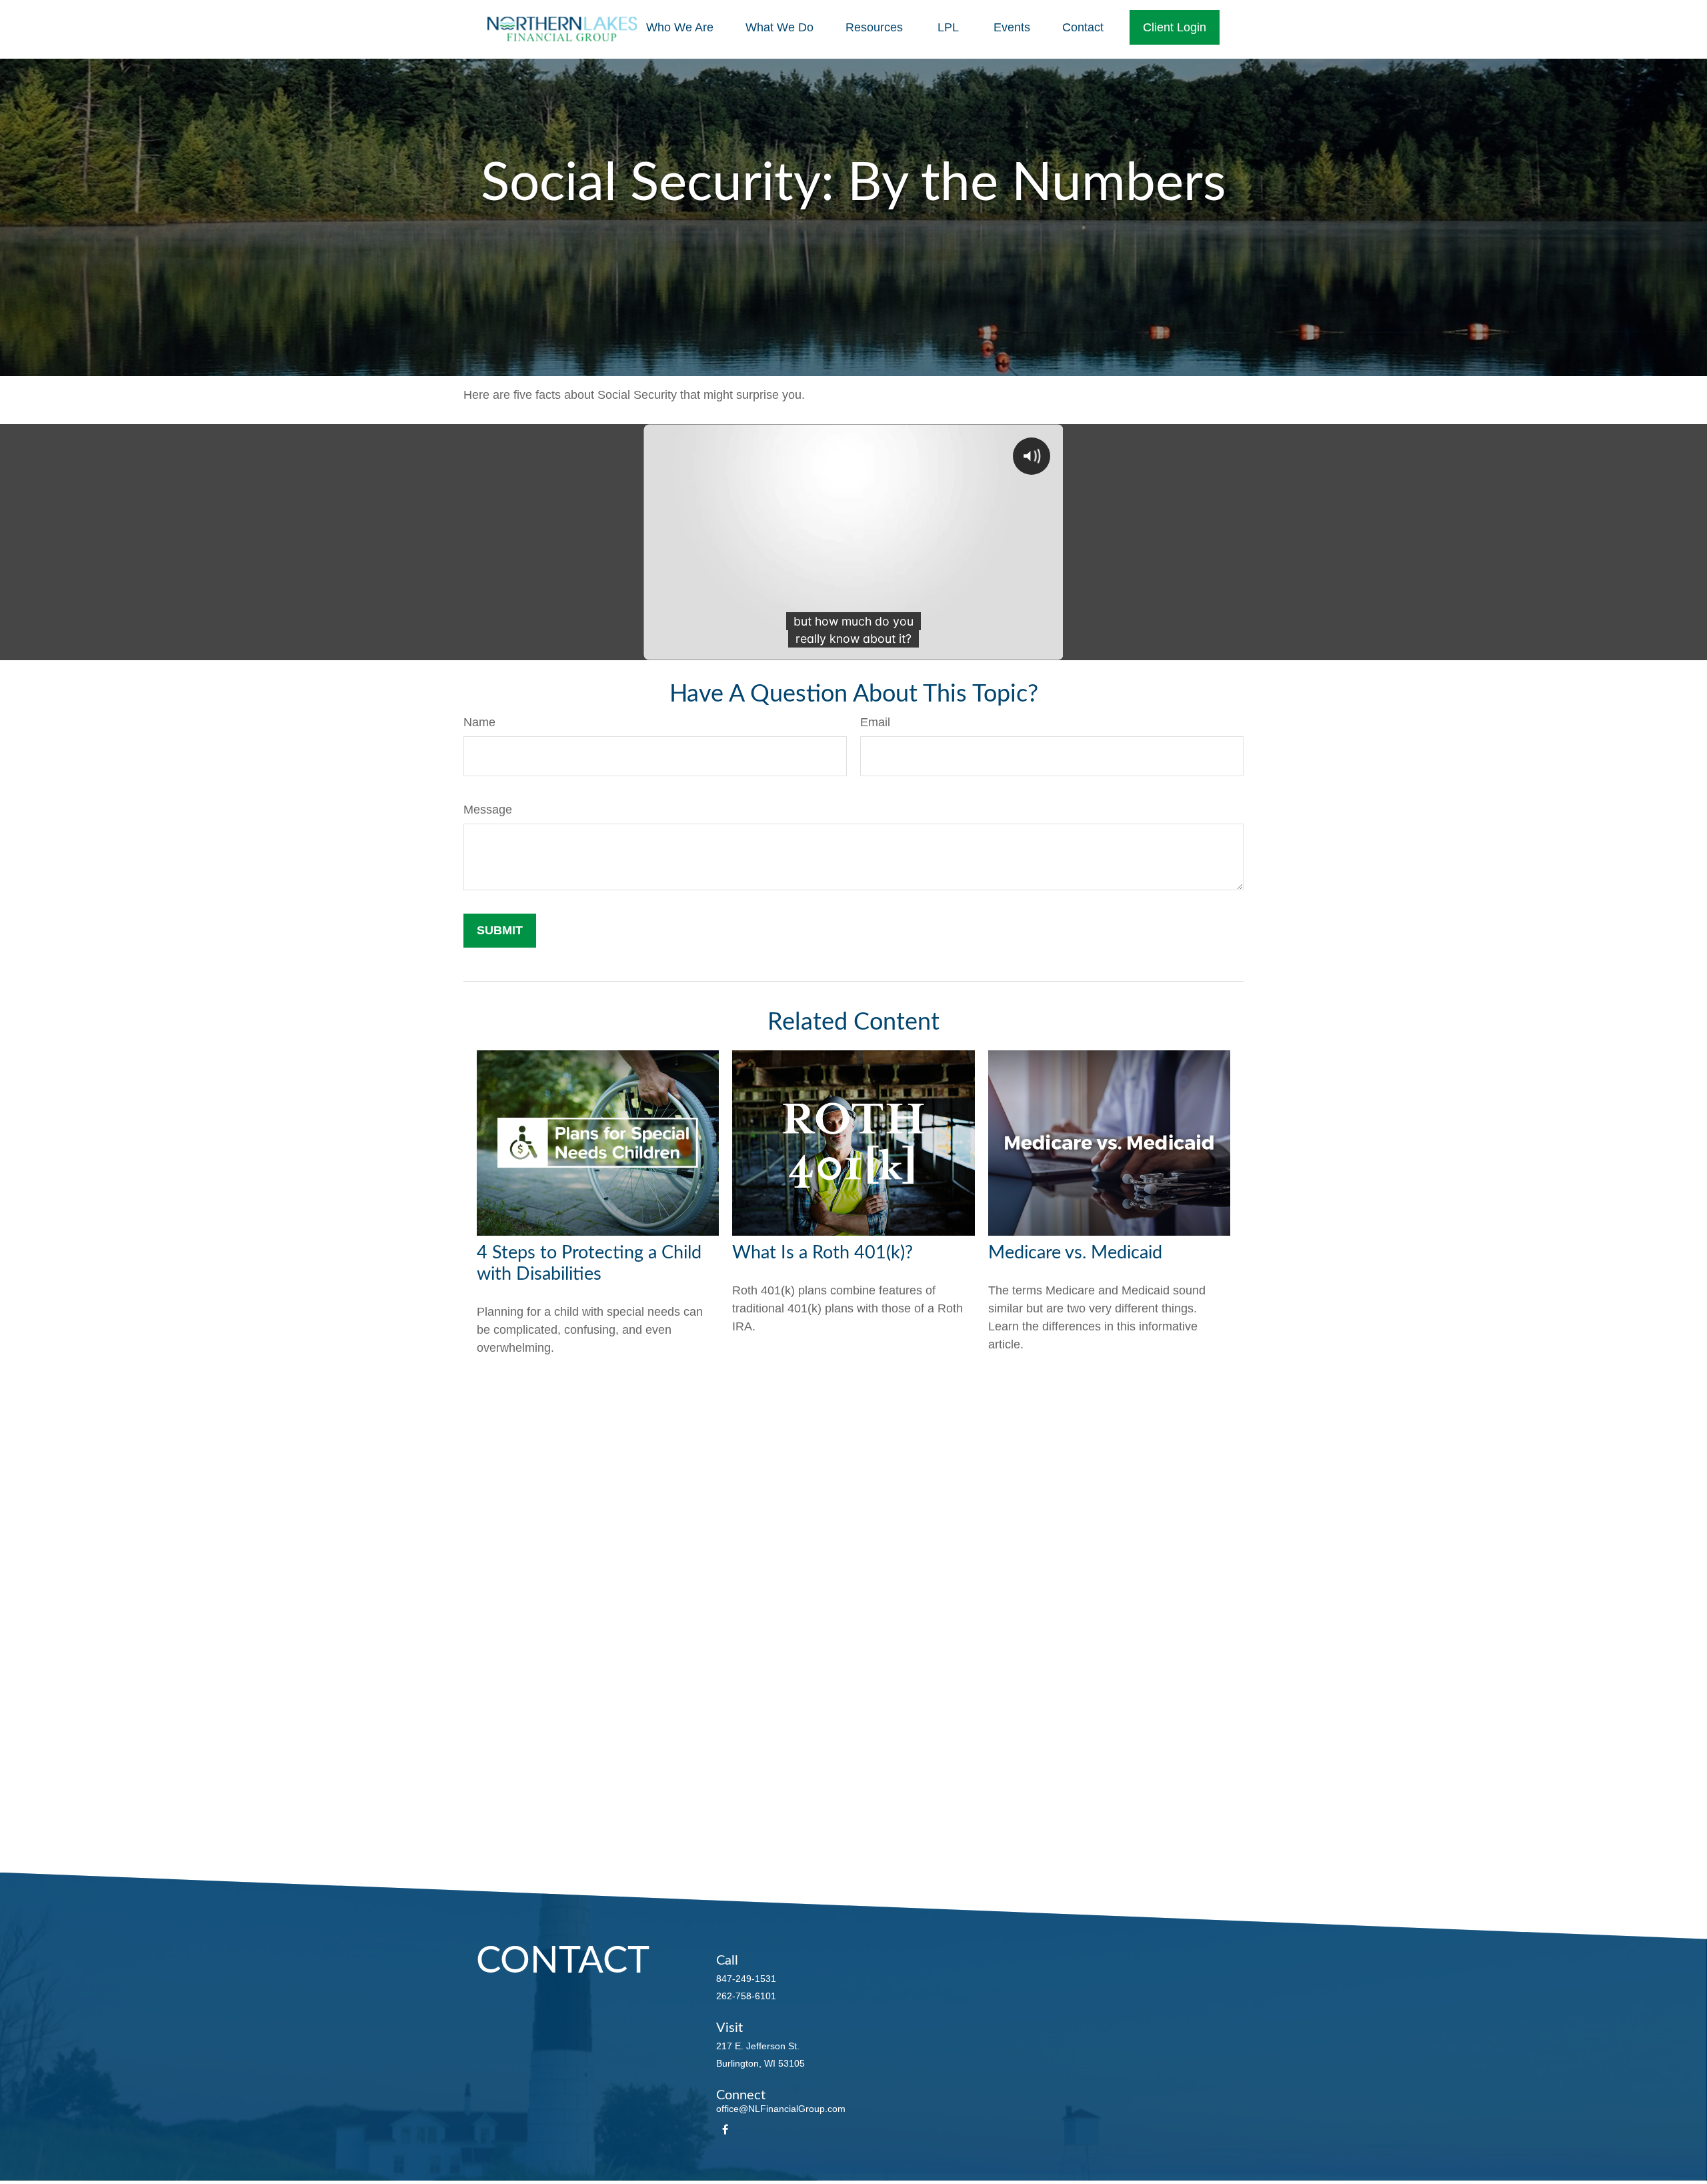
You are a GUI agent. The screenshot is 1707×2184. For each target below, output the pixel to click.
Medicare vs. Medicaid (1075, 1253)
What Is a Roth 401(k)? (822, 1253)
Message (488, 810)
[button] (680, 27)
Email (875, 722)
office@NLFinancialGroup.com (781, 2109)
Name (479, 722)
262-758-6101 (746, 1996)
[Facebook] (725, 2130)
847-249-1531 (746, 1979)
